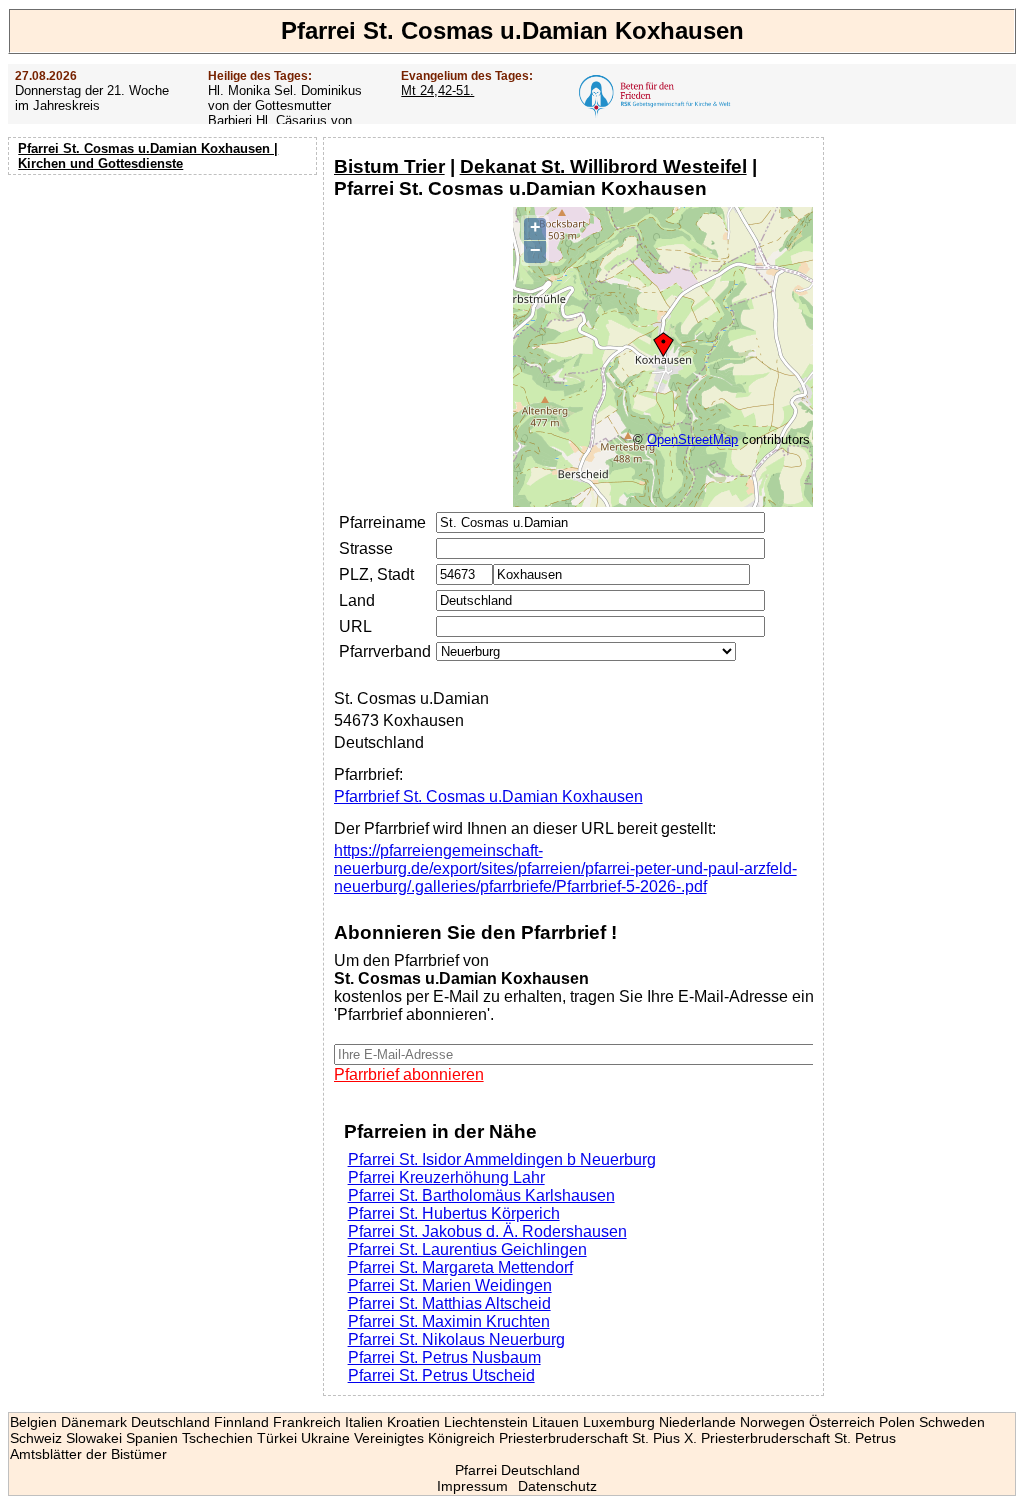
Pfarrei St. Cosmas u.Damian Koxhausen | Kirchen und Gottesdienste (148, 156)
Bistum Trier (389, 166)
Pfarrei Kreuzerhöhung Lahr (446, 1177)
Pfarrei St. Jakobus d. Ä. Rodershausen (487, 1231)
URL (355, 626)
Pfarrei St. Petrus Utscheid (441, 1375)
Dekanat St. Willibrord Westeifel (603, 166)
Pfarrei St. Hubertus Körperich (454, 1213)
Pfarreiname (382, 522)
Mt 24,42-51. (437, 90)
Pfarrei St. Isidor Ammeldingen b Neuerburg (502, 1159)
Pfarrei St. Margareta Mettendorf (460, 1267)
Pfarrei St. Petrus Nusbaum (444, 1357)
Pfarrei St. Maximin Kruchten (449, 1321)
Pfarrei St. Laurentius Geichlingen (467, 1249)
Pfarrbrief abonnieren (409, 1074)
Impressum (472, 1486)
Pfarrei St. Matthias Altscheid (449, 1303)
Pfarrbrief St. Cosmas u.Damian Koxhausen (488, 796)
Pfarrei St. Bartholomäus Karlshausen (481, 1195)
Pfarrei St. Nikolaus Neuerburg (456, 1339)
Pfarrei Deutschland (517, 1470)
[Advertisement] (165, 310)
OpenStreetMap (692, 439)
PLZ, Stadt (376, 574)
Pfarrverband (385, 651)
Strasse (366, 548)
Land (357, 600)
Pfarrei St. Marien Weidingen (450, 1285)
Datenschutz (557, 1486)
